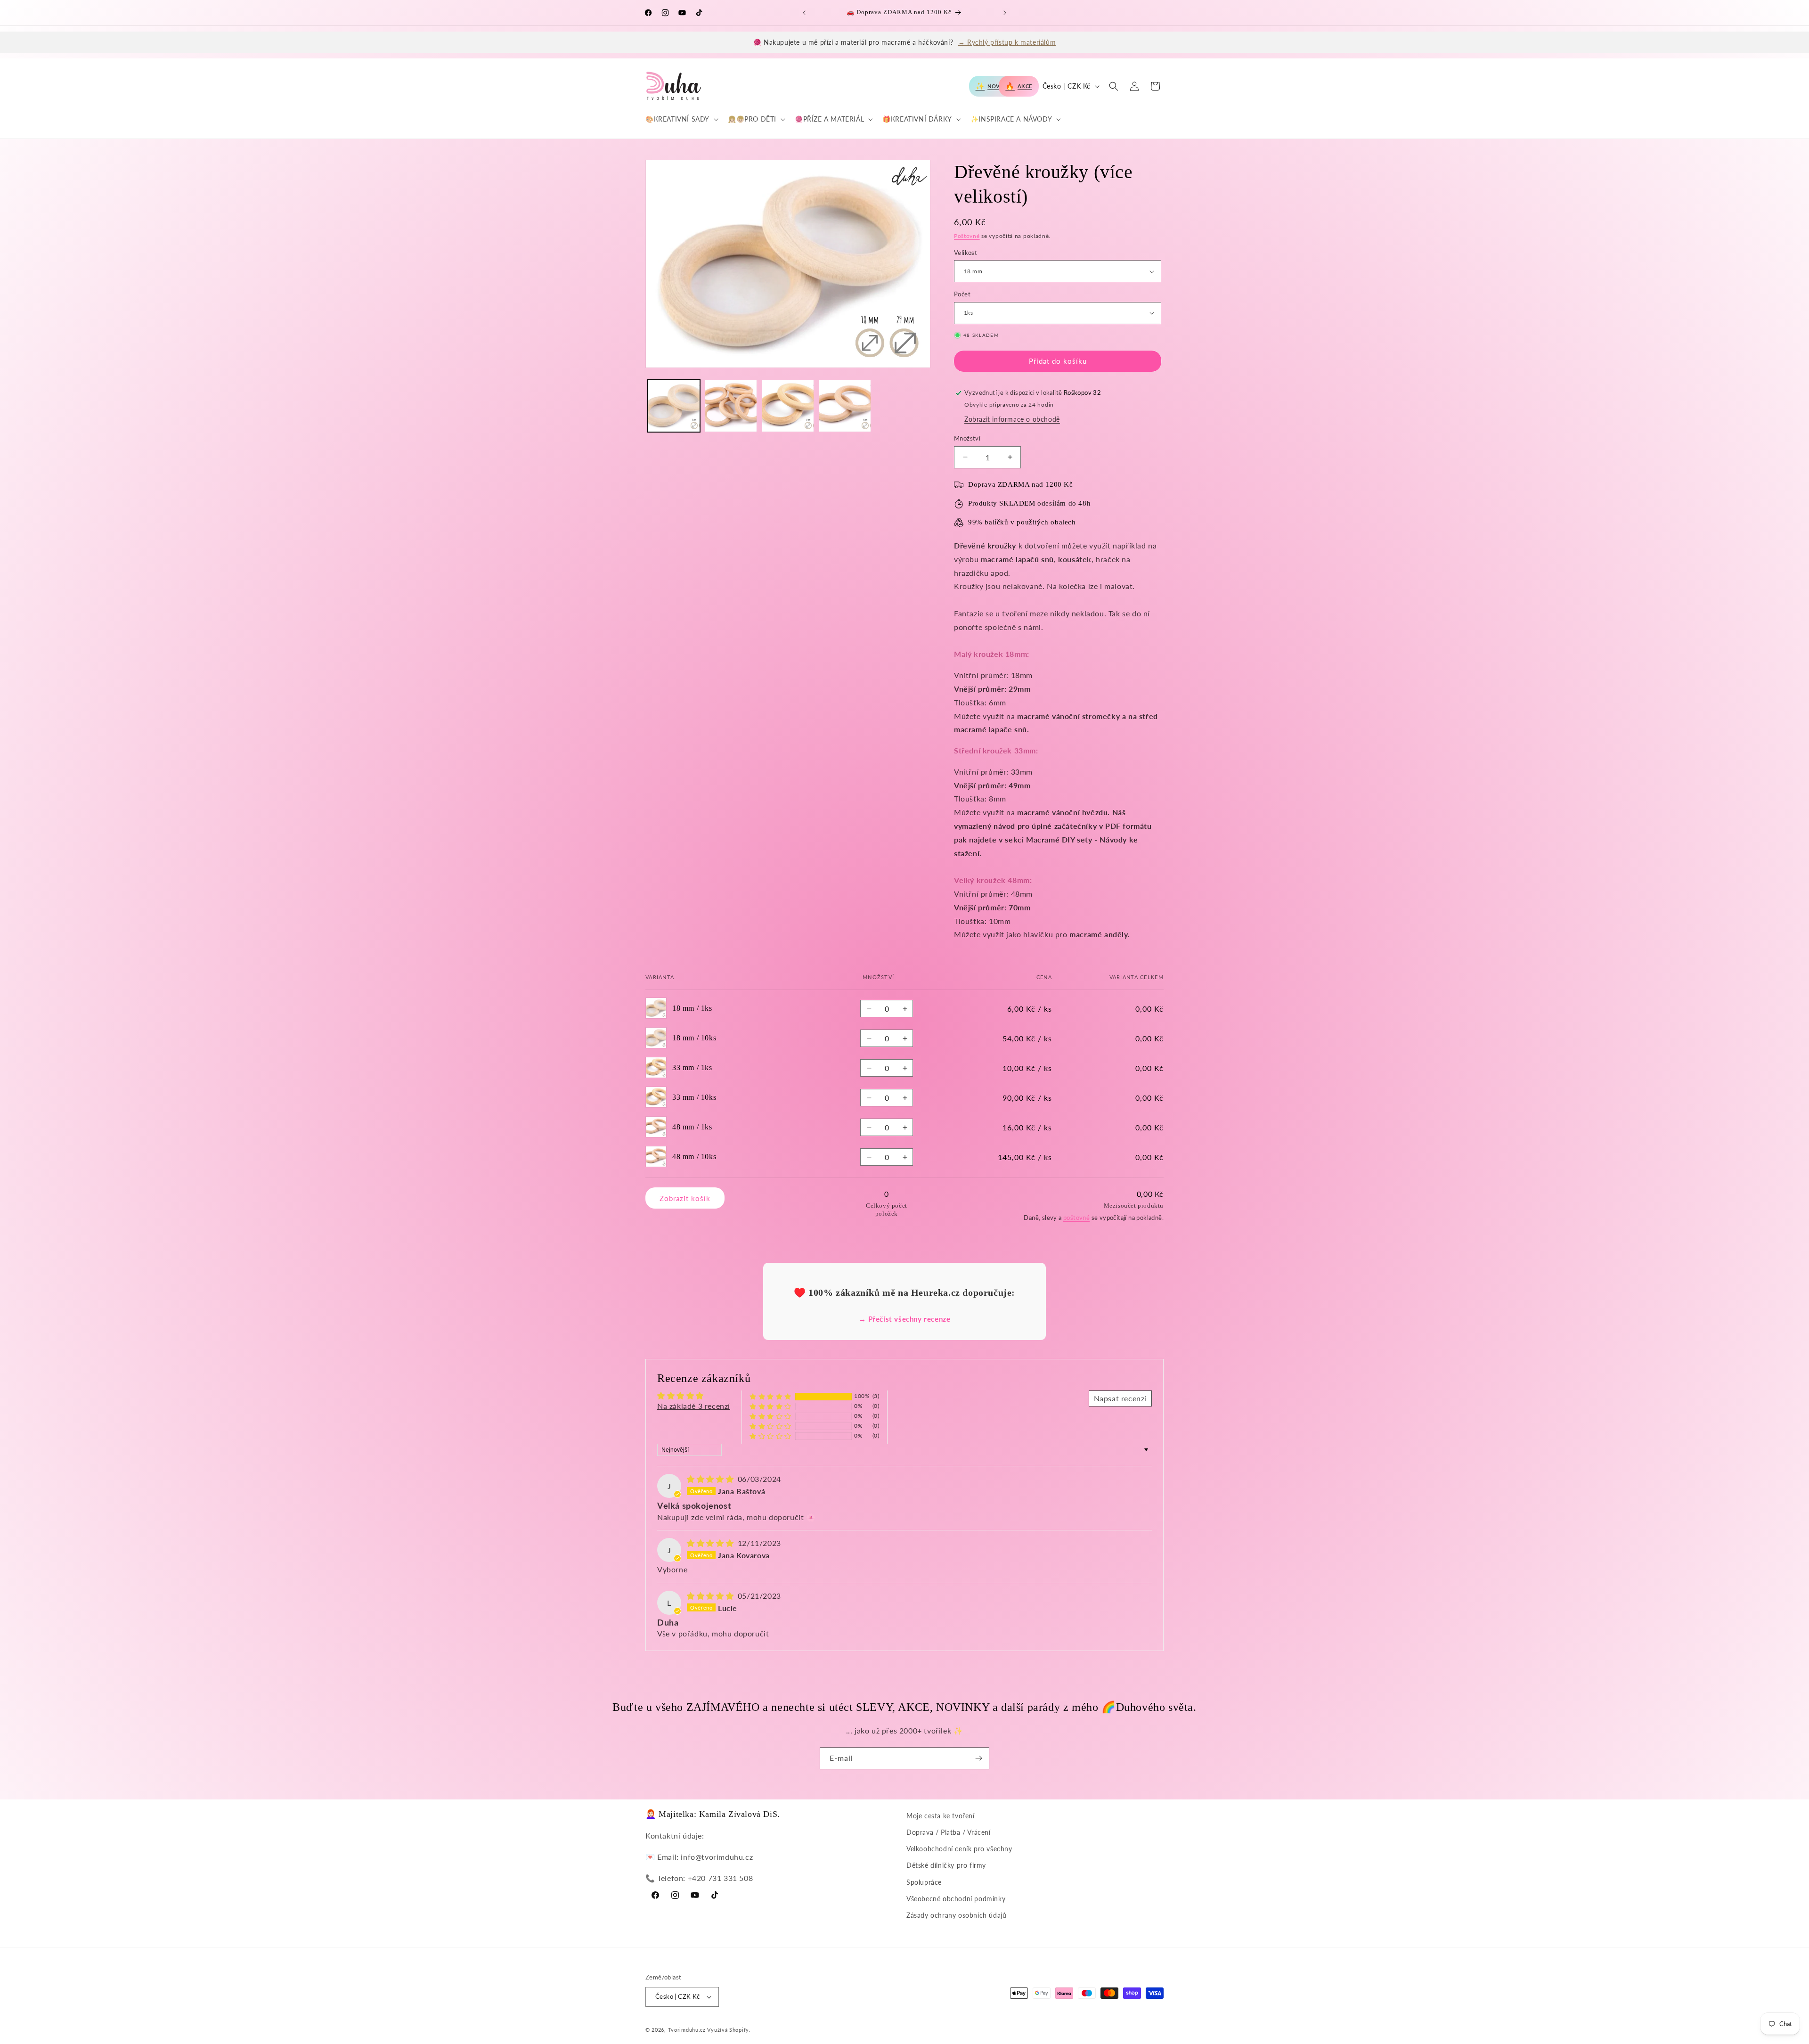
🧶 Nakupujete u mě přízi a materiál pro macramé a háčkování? (904, 42)
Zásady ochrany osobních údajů (956, 1915)
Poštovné (967, 236)
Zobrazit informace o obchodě (1012, 419)
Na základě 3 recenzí (694, 1406)
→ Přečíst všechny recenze (905, 1319)
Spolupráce (924, 1882)
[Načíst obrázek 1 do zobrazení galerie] (674, 406)
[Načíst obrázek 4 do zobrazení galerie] (845, 406)
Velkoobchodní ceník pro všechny (959, 1849)
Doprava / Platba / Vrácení (949, 1832)
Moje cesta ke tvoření (941, 1816)
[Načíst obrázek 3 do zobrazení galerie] (788, 406)
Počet (962, 294)
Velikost (966, 253)
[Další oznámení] (1005, 13)
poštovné (1076, 1218)
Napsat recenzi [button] (1120, 1398)
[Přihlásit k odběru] (978, 1758)
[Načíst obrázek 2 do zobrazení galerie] (731, 406)
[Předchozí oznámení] (804, 13)
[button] (681, 119)
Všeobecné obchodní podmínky (956, 1899)
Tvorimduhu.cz (687, 2030)
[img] (711, 1479)
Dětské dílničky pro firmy (946, 1865)
